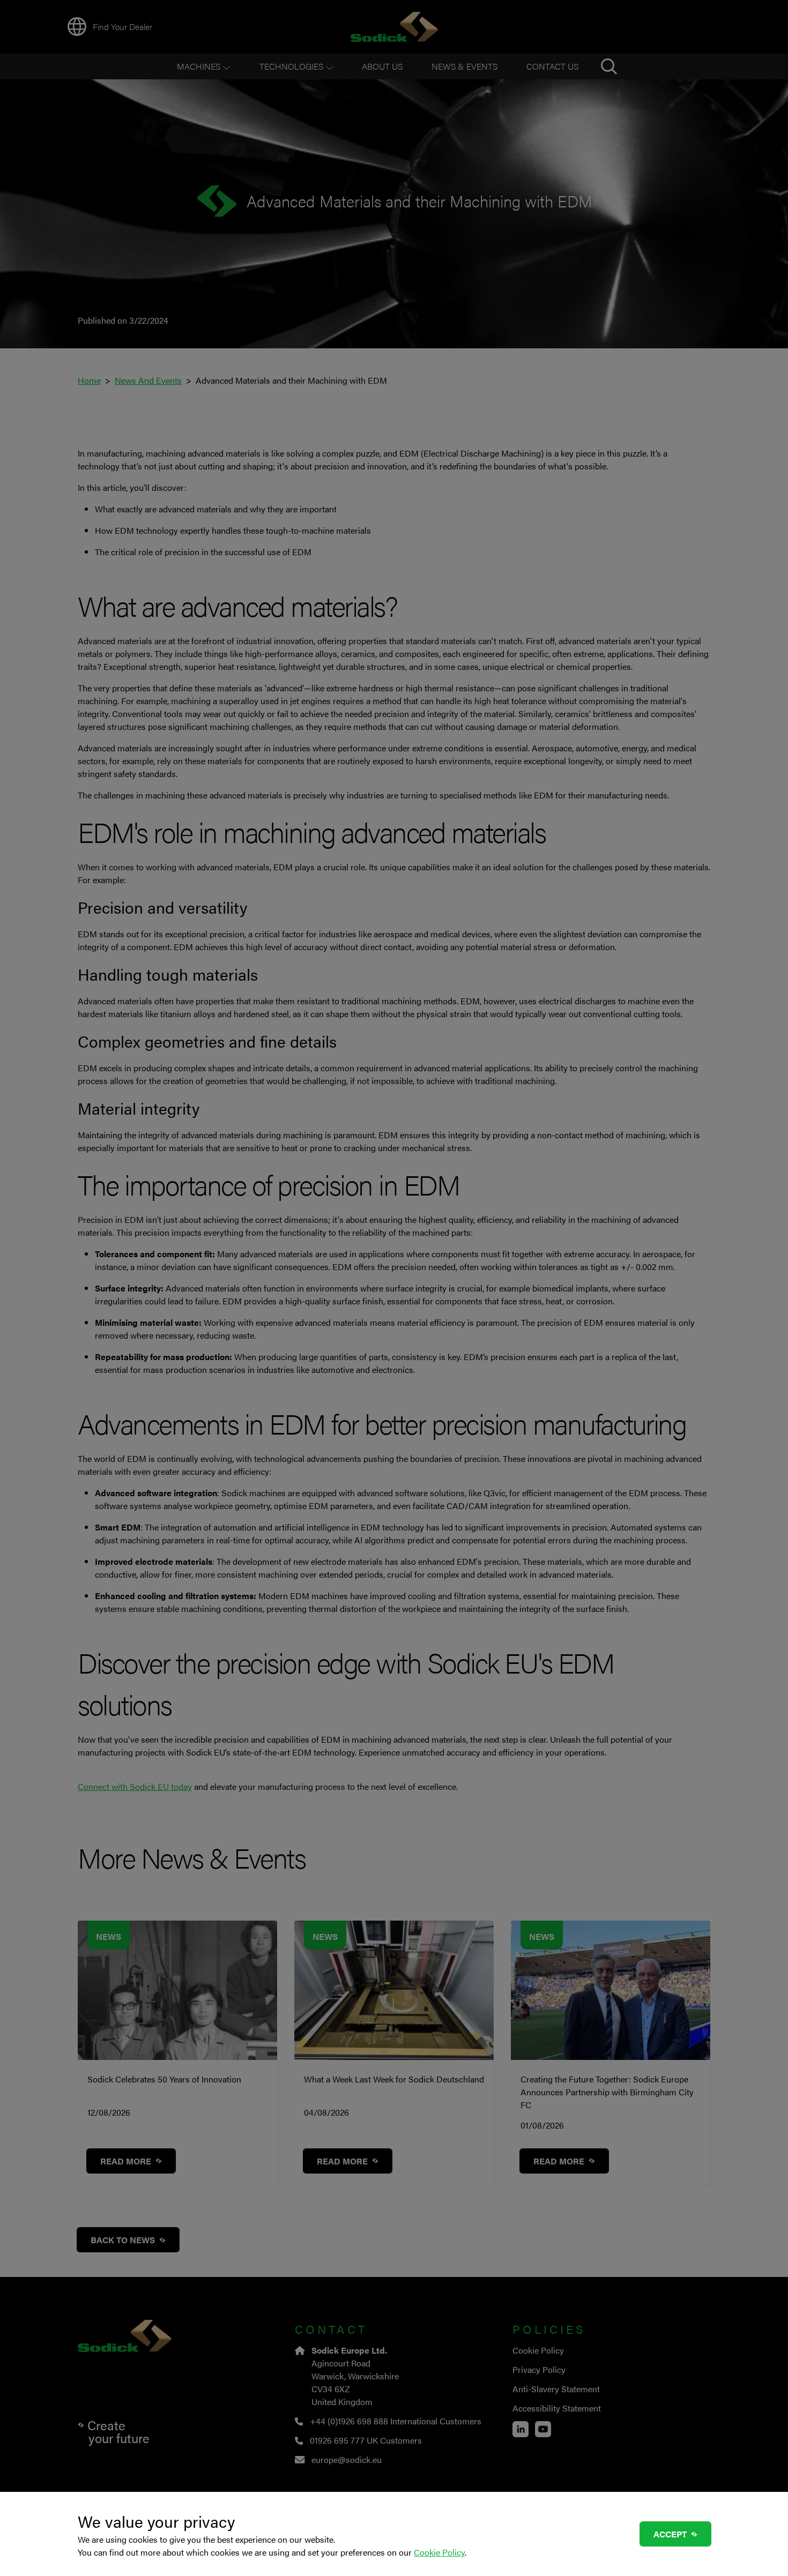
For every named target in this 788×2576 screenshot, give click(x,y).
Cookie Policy (439, 2552)
